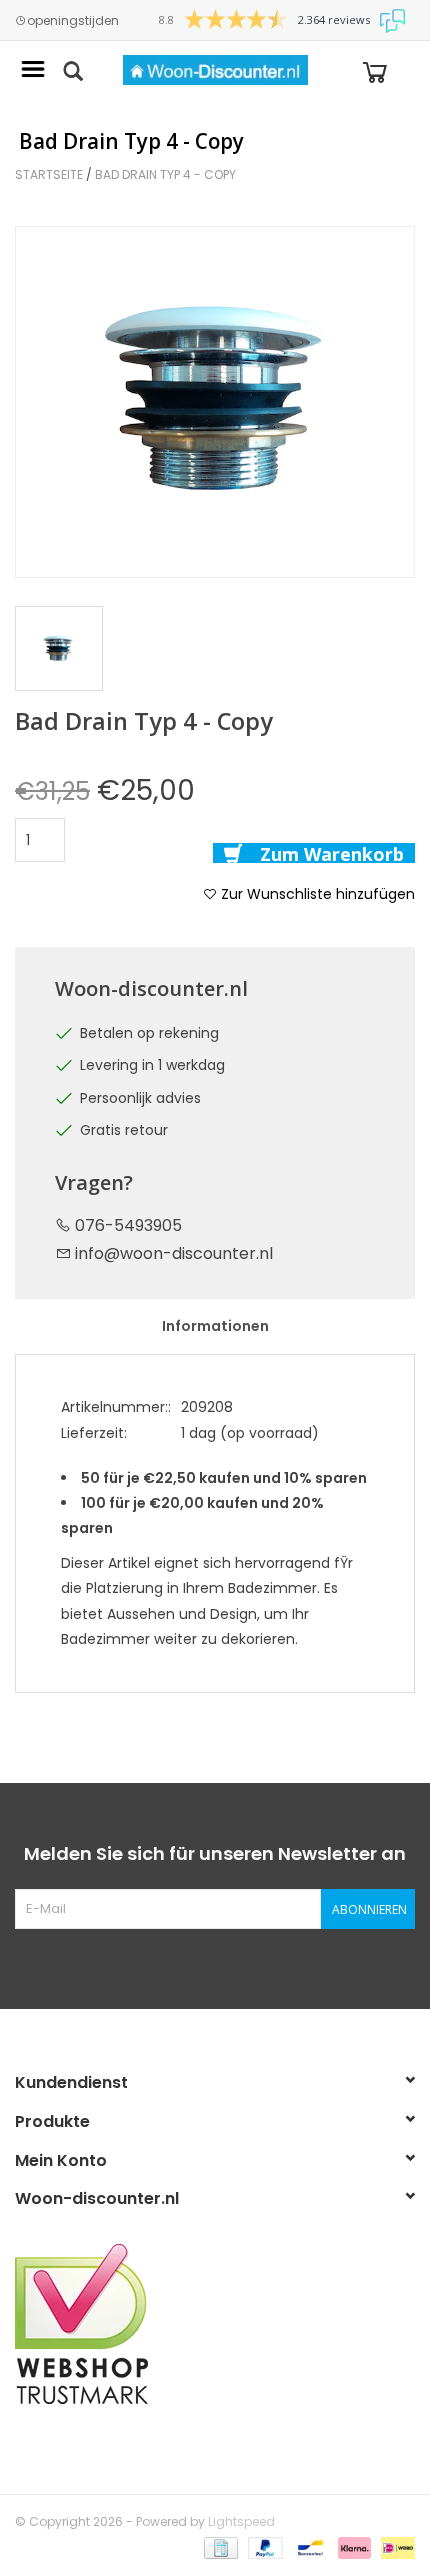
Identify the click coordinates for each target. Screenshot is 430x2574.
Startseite (49, 174)
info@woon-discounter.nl (174, 1253)
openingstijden (73, 21)
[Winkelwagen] (375, 70)
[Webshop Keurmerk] (215, 2324)
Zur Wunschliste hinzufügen (316, 894)
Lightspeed (241, 2521)
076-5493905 (126, 1225)
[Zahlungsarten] (219, 2546)
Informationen (215, 1326)
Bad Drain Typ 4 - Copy (165, 174)
